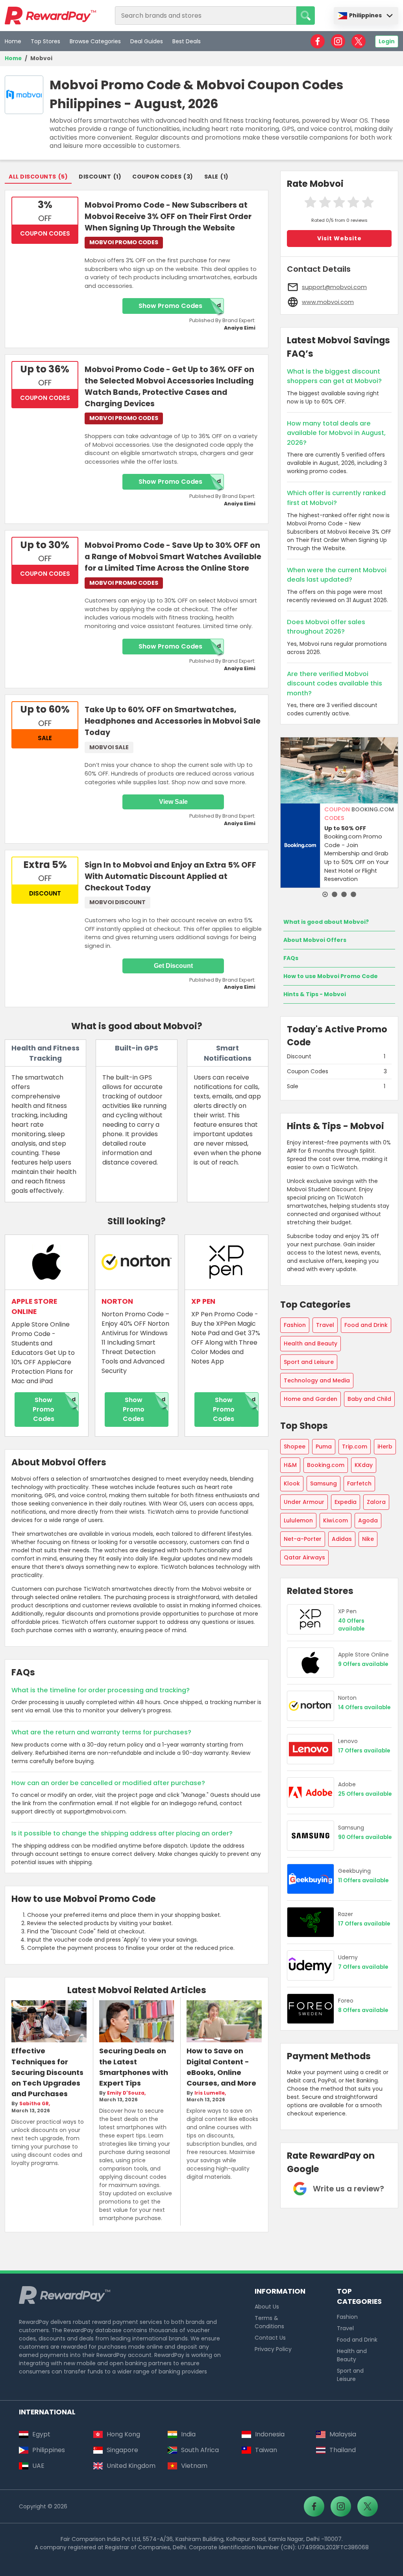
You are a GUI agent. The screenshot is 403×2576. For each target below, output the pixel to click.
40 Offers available (351, 1625)
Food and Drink (366, 1325)
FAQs (291, 958)
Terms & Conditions (269, 2322)
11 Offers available (363, 1880)
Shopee (295, 1446)
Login (387, 41)
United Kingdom (131, 2466)
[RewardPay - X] (359, 41)
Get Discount (173, 966)
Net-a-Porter (303, 1539)
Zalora (376, 1502)
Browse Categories (95, 41)
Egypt (41, 2434)
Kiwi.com (336, 1520)
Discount (95, 177)
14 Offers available (364, 1707)
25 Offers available (365, 1794)
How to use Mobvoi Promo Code (331, 976)
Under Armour (304, 1502)
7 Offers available (363, 1967)
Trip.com (355, 1446)
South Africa (200, 2450)
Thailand (343, 2450)
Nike (368, 1539)
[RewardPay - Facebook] (318, 41)
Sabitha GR (34, 2104)
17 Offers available (364, 1751)
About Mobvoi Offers (315, 940)
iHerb (385, 1446)
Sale (211, 177)
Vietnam (194, 2466)
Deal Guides (147, 41)
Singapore (122, 2450)
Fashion (295, 1325)
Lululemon (298, 1520)
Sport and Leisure (309, 1362)
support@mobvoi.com (334, 287)
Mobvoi (41, 58)
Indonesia (270, 2434)
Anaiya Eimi (240, 328)
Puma (324, 1446)
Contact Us (270, 2338)
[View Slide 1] (325, 894)
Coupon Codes (157, 177)
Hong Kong (123, 2434)
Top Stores (45, 41)
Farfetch (359, 1483)
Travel (325, 1325)
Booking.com (326, 1465)
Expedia (346, 1502)
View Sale (173, 802)
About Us (267, 2307)
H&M (290, 1465)
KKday (364, 1465)
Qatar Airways (304, 1557)
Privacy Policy (273, 2349)
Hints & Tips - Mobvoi (315, 994)
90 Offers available (365, 1837)
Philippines (365, 15)
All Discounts (32, 177)
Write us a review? (348, 2189)
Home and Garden (311, 1399)
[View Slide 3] (344, 894)
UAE (38, 2466)
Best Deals (187, 41)
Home (13, 41)
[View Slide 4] (353, 894)
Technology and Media (317, 1380)
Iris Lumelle (210, 2093)
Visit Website (339, 238)
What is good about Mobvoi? (326, 922)
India (188, 2434)
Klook (292, 1483)
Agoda (368, 1520)
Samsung (324, 1483)
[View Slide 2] (335, 894)
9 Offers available (363, 1664)
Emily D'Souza (126, 2093)
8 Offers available (363, 2010)
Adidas (342, 1539)
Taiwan (266, 2450)
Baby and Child (369, 1399)
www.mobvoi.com (328, 302)
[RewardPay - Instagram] (338, 41)
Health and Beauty (311, 1343)
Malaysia (343, 2434)
